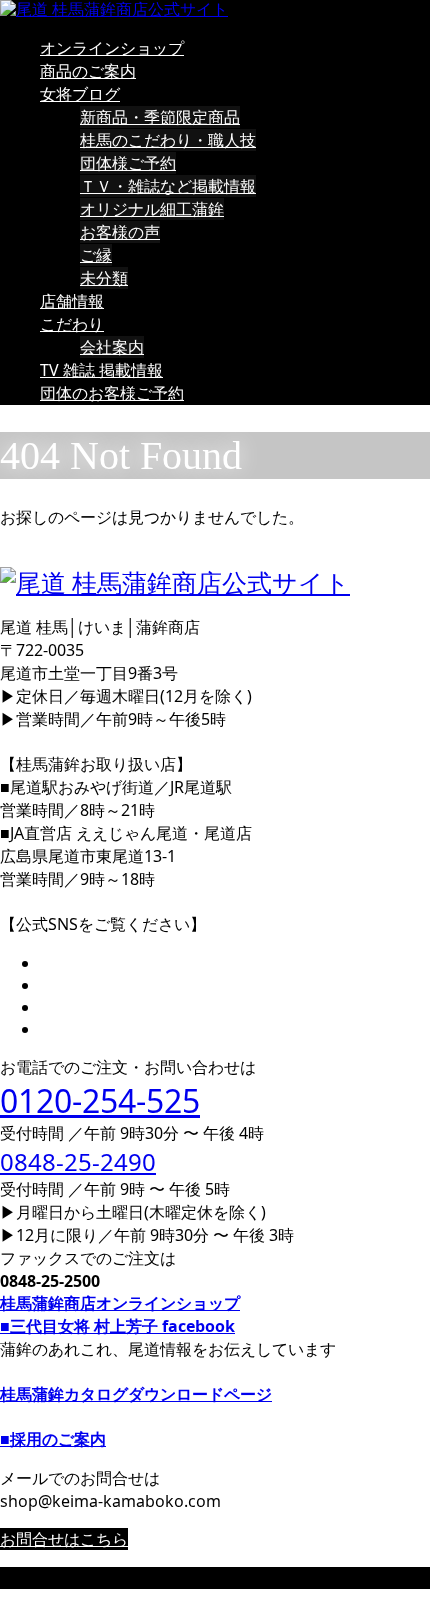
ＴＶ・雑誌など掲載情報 (168, 186)
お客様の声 (120, 232)
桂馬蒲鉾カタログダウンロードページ (136, 1394)
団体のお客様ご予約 (112, 393)
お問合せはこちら (64, 1539)
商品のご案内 (88, 71)
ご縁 (96, 255)
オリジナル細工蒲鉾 (152, 209)
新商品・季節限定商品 (160, 117)
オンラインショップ (112, 48)
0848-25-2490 (78, 1161)
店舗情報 (72, 301)
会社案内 (112, 347)
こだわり (72, 324)
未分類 (104, 278)
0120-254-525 (100, 1100)
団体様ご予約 (128, 163)
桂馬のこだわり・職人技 (168, 140)
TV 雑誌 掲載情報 (101, 370)
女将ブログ (80, 94)
